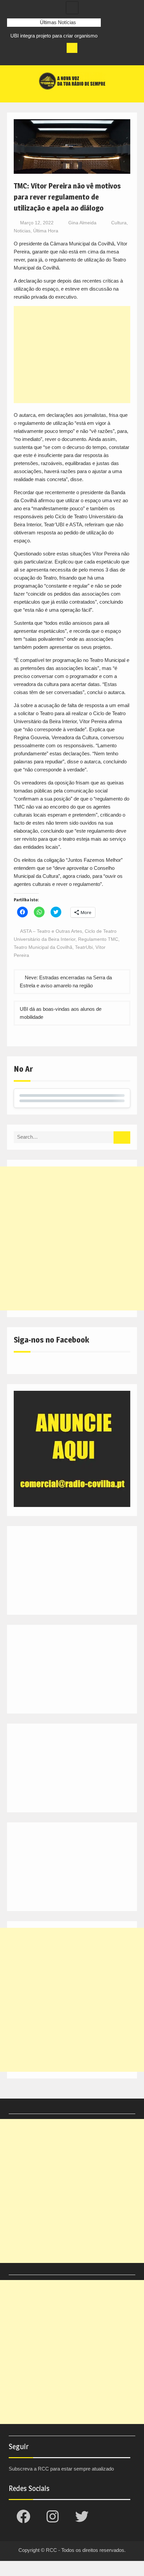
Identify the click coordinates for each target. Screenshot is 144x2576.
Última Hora (46, 231)
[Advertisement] (72, 355)
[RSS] (50, 58)
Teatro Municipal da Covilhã (43, 947)
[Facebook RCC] (12, 58)
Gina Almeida (82, 223)
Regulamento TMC (98, 939)
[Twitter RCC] (37, 58)
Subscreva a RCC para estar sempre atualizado (61, 2469)
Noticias (22, 231)
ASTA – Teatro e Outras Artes (51, 931)
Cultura (119, 223)
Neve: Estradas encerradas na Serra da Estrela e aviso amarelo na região (66, 981)
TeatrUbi (84, 947)
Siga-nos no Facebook (51, 1340)
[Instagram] (25, 58)
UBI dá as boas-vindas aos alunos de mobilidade (61, 1013)
